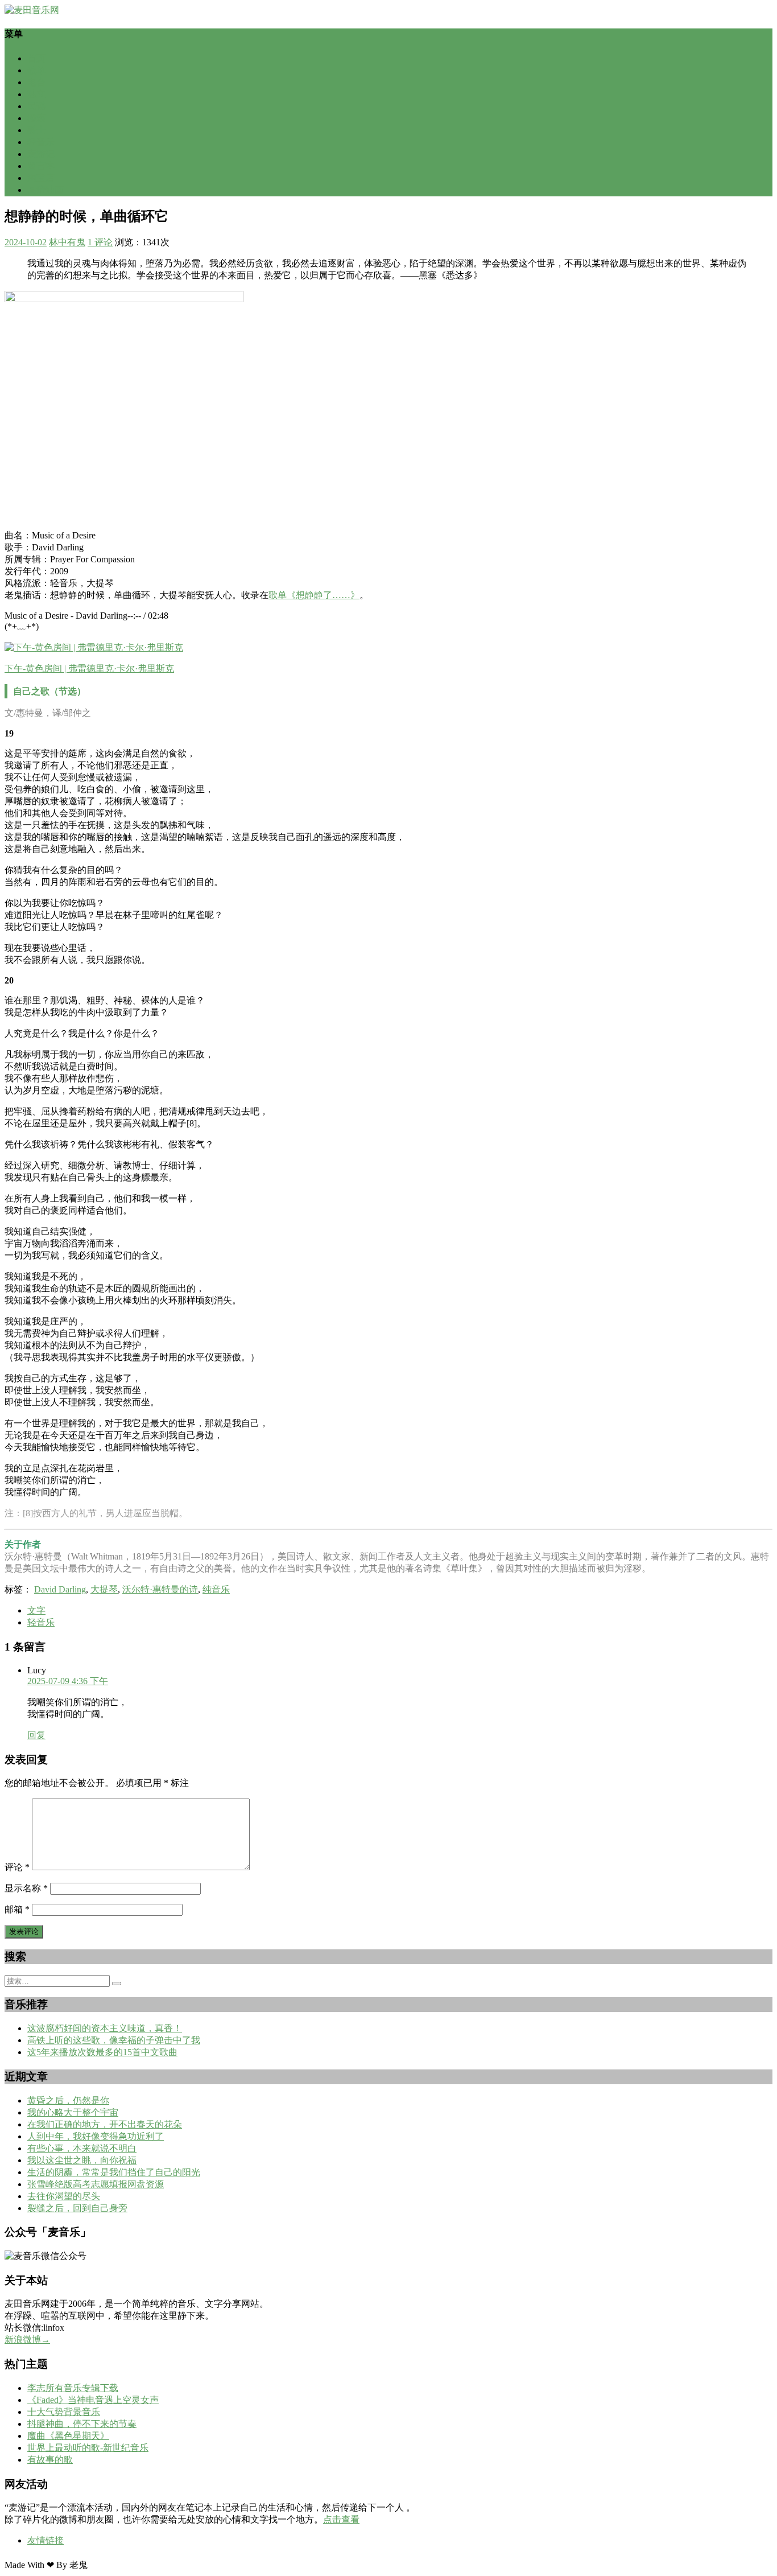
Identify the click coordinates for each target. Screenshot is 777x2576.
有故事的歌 (50, 2460)
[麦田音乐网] (32, 10)
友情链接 (46, 2540)
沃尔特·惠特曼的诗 (160, 1589)
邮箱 (17, 1909)
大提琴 (104, 1589)
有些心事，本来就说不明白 (82, 2148)
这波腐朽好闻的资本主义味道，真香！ (105, 2028)
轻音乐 (41, 142)
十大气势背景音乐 (64, 2412)
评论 (17, 1867)
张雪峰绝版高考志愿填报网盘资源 (96, 2184)
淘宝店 (41, 178)
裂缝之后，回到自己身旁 (77, 2208)
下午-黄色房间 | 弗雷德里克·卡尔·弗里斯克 (89, 668)
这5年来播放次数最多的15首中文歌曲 (102, 2052)
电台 (36, 82)
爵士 (36, 130)
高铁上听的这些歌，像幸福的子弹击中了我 (114, 2040)
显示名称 (26, 1888)
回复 (36, 1735)
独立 (36, 94)
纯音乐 (216, 1589)
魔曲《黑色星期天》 (68, 2436)
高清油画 (46, 190)
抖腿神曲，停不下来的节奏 (82, 2424)
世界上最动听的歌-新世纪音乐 (88, 2448)
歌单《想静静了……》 (314, 595)
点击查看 (341, 2519)
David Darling (60, 1589)
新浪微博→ (27, 2340)
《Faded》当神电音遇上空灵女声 (93, 2400)
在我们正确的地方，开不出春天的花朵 (105, 2124)
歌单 (36, 70)
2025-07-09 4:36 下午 (68, 1681)
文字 (36, 1610)
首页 (36, 58)
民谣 (36, 106)
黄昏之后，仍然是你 (68, 2100)
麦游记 (41, 154)
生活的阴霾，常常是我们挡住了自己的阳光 (114, 2172)
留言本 (41, 166)
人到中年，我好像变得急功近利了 (96, 2136)
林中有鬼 (67, 242)
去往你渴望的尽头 (64, 2196)
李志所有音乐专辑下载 (73, 2388)
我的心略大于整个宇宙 (73, 2112)
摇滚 (36, 118)
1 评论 (100, 242)
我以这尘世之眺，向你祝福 (82, 2160)
